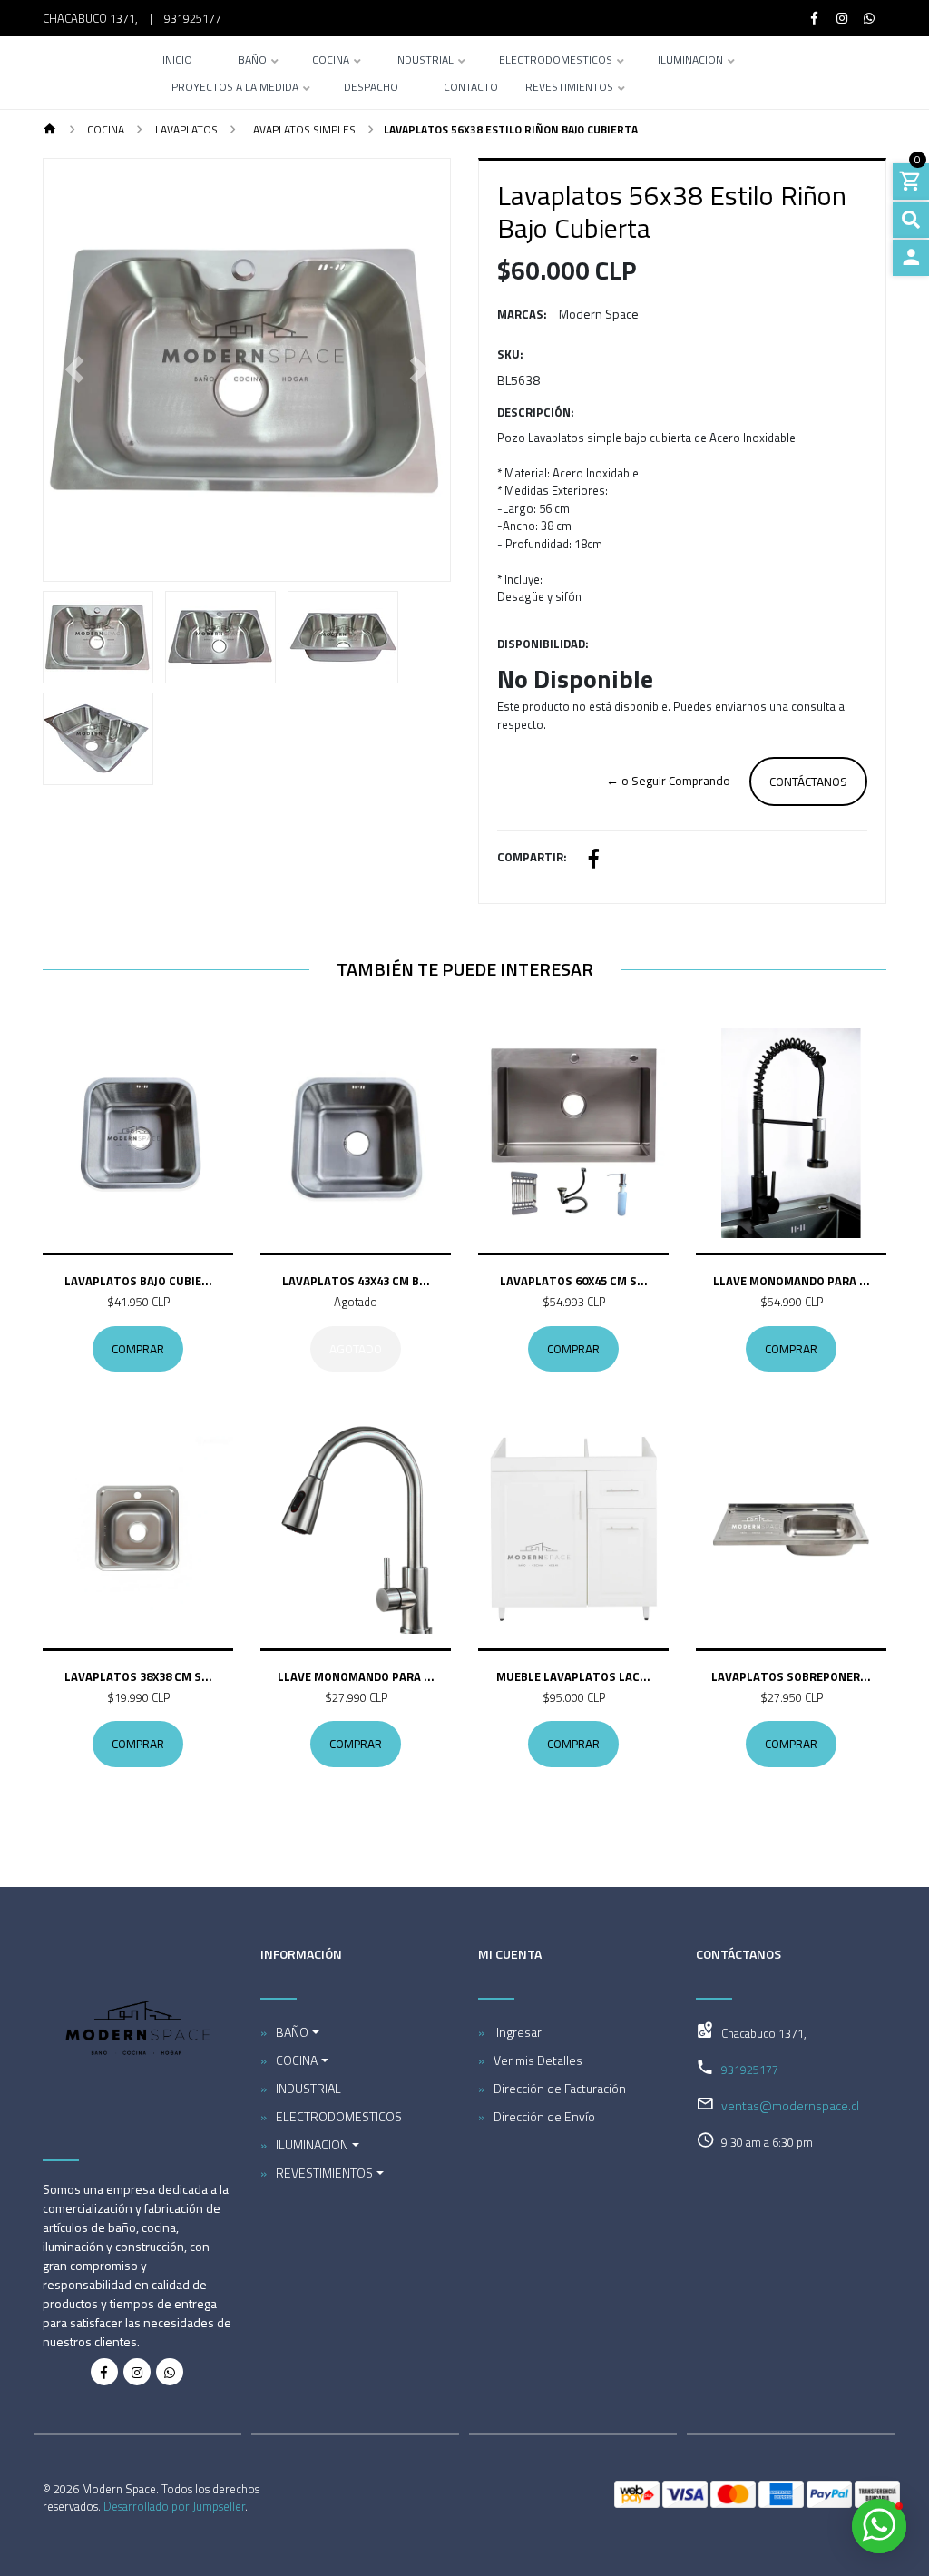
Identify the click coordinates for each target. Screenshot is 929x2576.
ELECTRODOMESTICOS (556, 61)
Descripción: (536, 413)
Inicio (177, 61)
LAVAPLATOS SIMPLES (300, 129)
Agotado (356, 1349)
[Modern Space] (82, 73)
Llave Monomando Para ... (792, 1281)
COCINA (331, 61)
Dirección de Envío (544, 2116)
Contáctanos (808, 782)
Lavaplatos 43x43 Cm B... (356, 1281)
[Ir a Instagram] (842, 18)
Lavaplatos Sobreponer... (791, 1676)
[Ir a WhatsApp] (870, 18)
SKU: (510, 354)
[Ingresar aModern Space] (911, 258)
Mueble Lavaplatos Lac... (573, 1676)
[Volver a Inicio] (50, 130)
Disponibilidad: (543, 644)
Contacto (471, 88)
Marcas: (522, 315)
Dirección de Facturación (560, 2088)
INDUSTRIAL (424, 61)
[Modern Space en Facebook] (104, 2372)
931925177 (193, 18)
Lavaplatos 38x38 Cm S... (138, 1676)
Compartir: (532, 857)
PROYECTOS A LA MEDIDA (235, 88)
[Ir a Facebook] (815, 18)
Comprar (138, 1349)
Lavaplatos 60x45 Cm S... (574, 1281)
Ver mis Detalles (538, 2060)
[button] (74, 370)
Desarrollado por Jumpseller (174, 2506)
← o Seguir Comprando (668, 781)
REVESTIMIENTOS (569, 88)
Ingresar (518, 2032)
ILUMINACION (690, 61)
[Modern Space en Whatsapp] (170, 2372)
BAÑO (252, 61)
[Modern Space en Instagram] (137, 2372)
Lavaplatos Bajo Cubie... (138, 1281)
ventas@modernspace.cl (790, 2105)
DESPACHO (371, 88)
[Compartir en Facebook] (594, 861)
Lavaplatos (185, 129)
